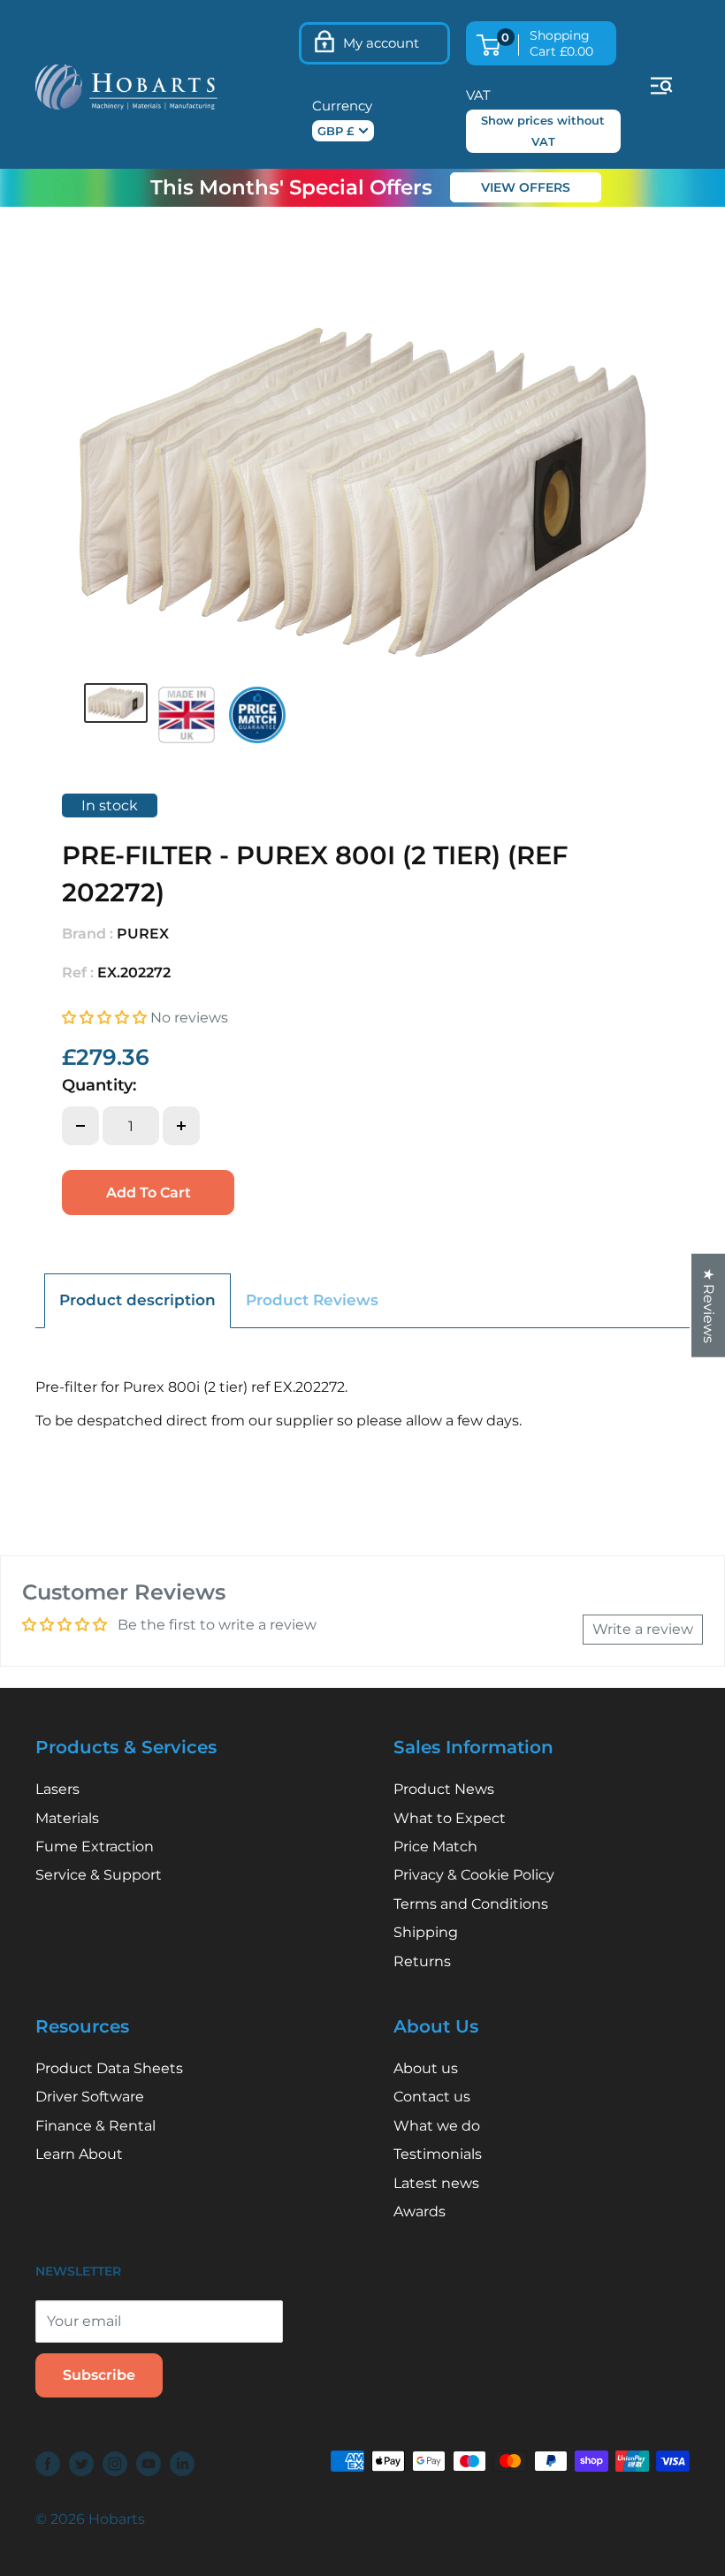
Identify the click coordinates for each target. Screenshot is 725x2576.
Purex (143, 934)
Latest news (436, 2183)
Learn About (79, 2154)
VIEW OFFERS (526, 187)
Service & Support (99, 1875)
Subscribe (99, 2375)
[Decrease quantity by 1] (80, 1126)
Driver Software (90, 2097)
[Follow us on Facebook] (48, 2463)
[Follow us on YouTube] (149, 2463)
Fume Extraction (95, 1847)
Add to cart (149, 1193)
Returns (422, 1961)
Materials (67, 1818)
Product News (444, 1789)
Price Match (435, 1847)
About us (426, 2068)
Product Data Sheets (109, 2068)
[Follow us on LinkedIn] (182, 2463)
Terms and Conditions (471, 1904)
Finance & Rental (95, 2126)
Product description (137, 1300)
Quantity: (99, 1085)
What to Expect (450, 1818)
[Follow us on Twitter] (81, 2463)
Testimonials (438, 2154)
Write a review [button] (643, 1629)
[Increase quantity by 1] (181, 1126)
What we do (437, 2126)
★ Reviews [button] (709, 1305)
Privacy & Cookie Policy (474, 1875)
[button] (106, 1018)
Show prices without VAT (543, 131)
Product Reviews (312, 1300)
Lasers (57, 1789)
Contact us (432, 2097)
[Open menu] (661, 86)
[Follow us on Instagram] (115, 2463)
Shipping (426, 1932)
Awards (420, 2211)
